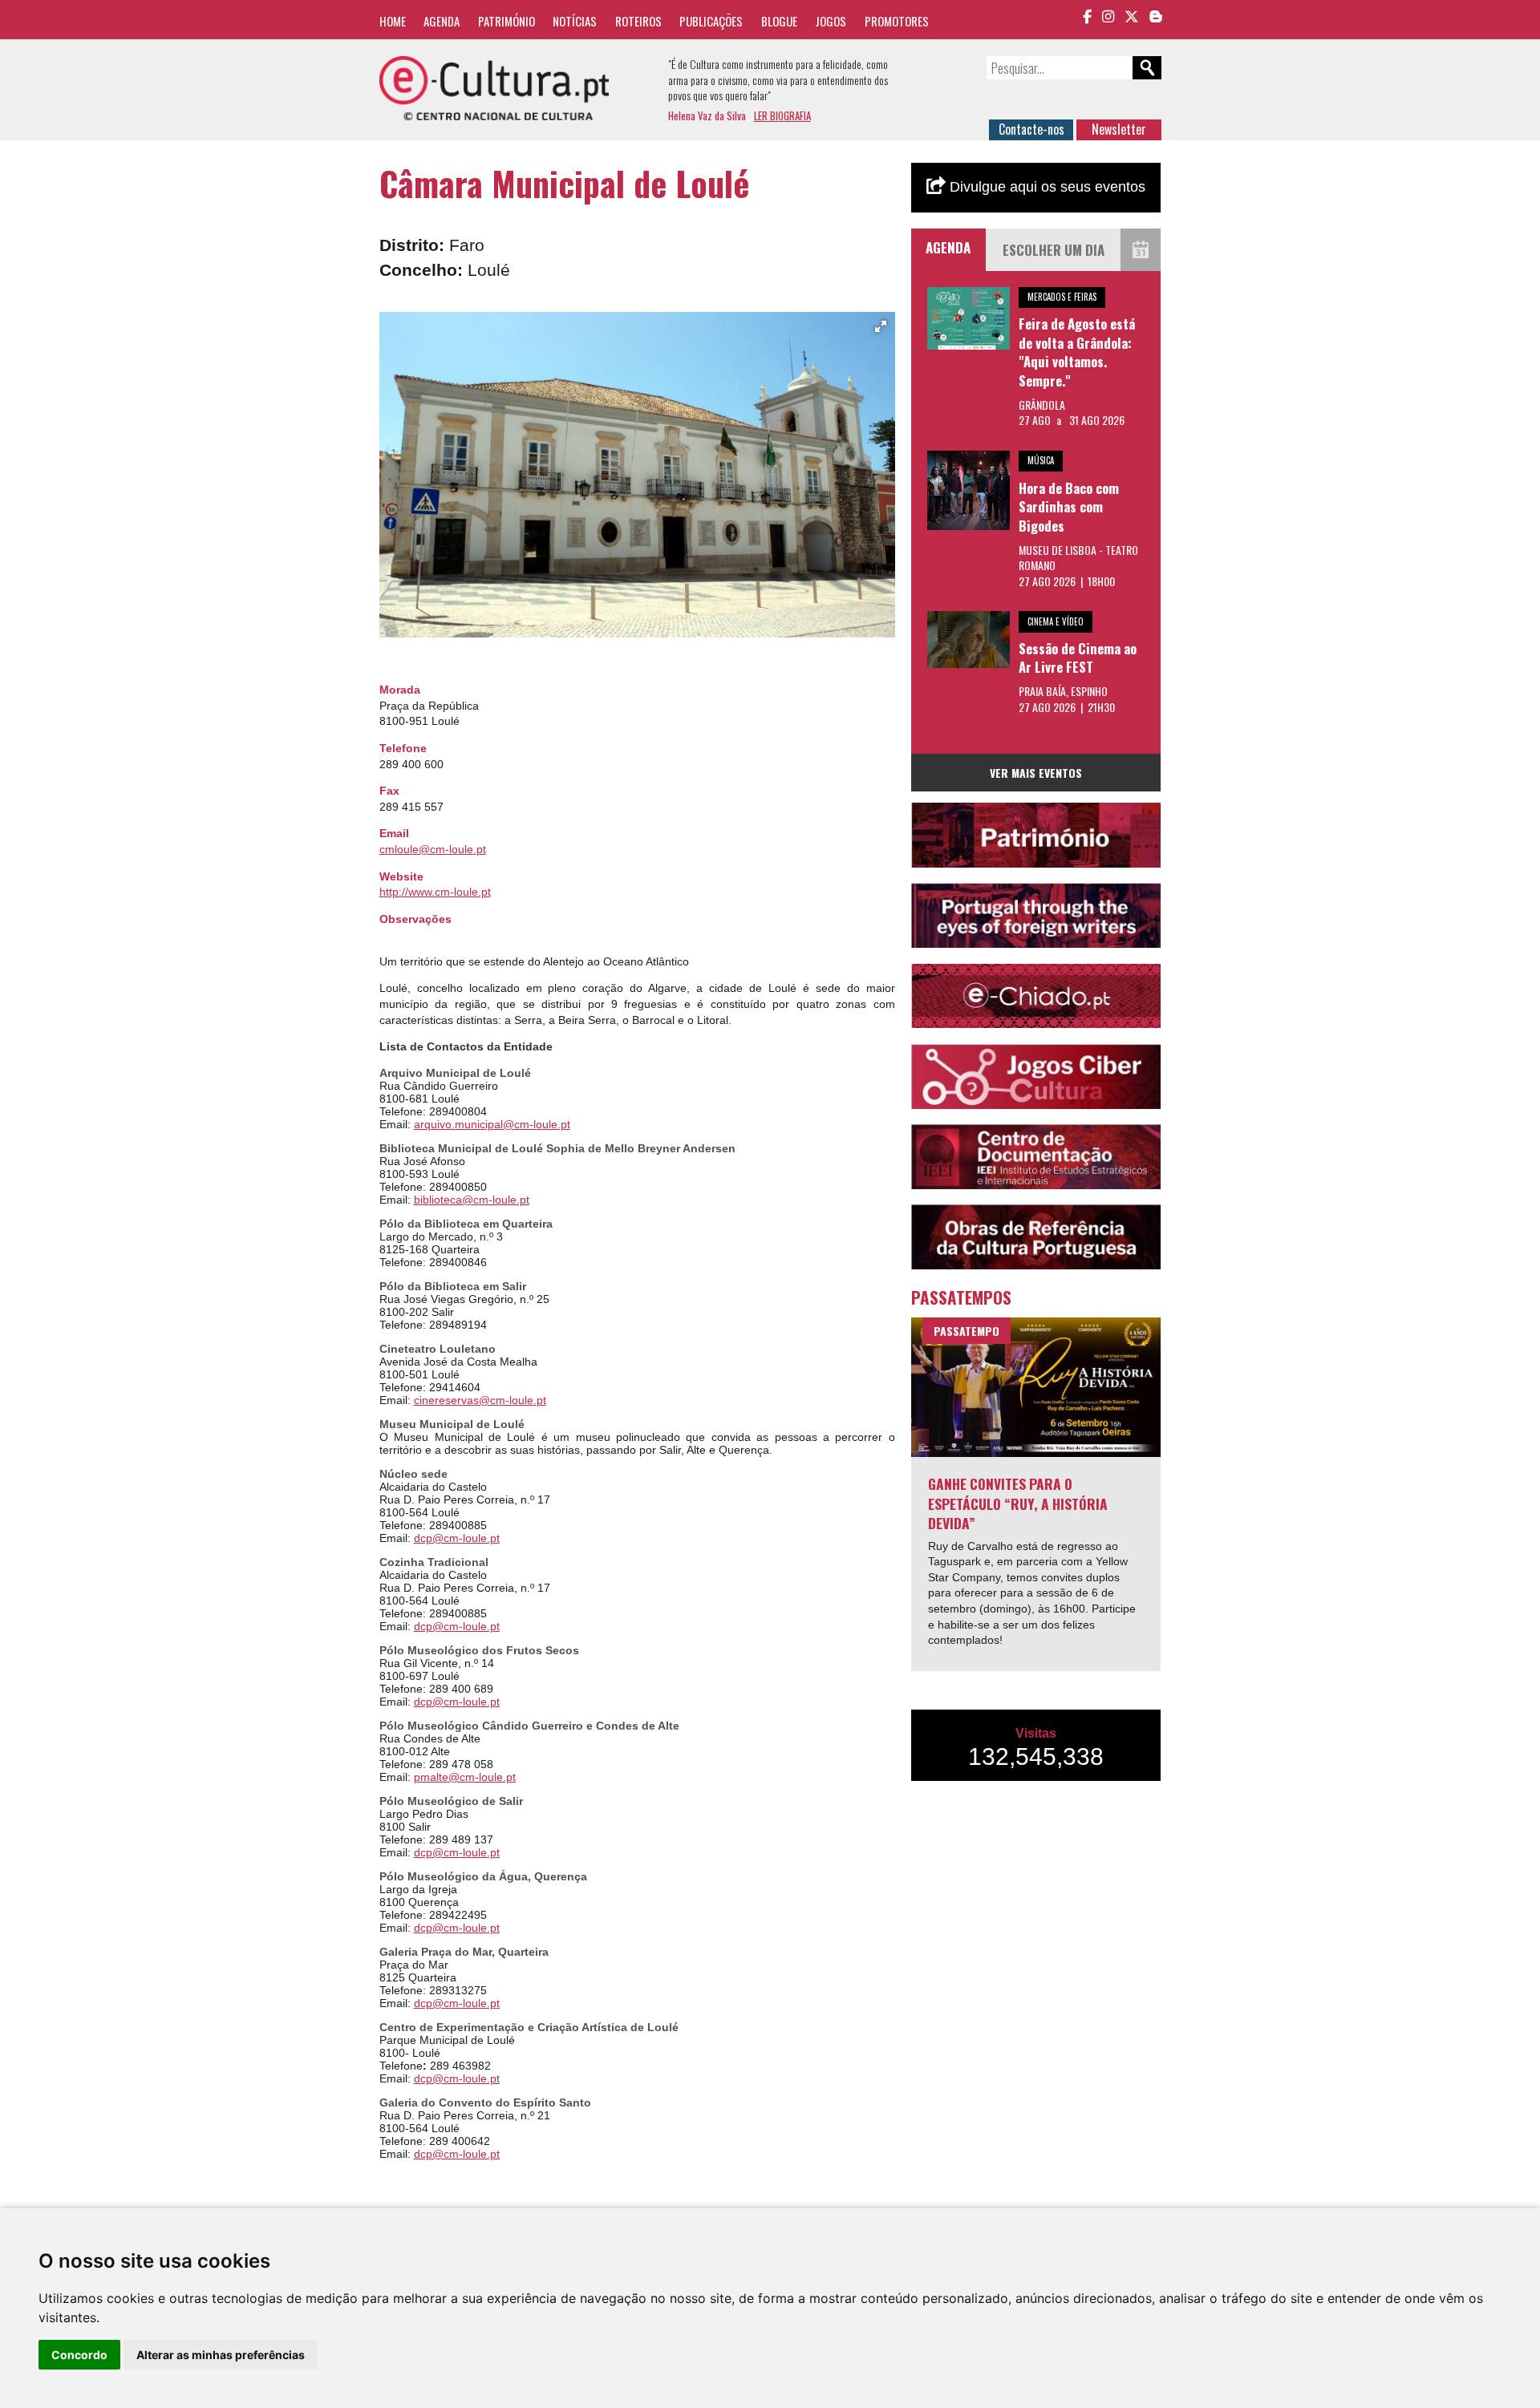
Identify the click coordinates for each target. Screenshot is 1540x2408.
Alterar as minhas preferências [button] (221, 2355)
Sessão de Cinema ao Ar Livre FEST (1078, 658)
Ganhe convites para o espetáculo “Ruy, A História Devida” (1018, 1503)
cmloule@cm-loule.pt (433, 849)
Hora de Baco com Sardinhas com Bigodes (1069, 507)
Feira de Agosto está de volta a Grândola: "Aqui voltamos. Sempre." (1077, 352)
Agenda (442, 21)
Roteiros (638, 21)
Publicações (711, 21)
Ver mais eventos (1036, 773)
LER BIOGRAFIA (782, 115)
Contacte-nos (1031, 129)
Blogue (779, 21)
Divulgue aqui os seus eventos (1046, 187)
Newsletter (1119, 129)
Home (393, 21)
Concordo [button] (79, 2355)
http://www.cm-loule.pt (435, 892)
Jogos (831, 21)
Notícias (575, 21)
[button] (881, 326)
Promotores (897, 21)
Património (507, 21)
